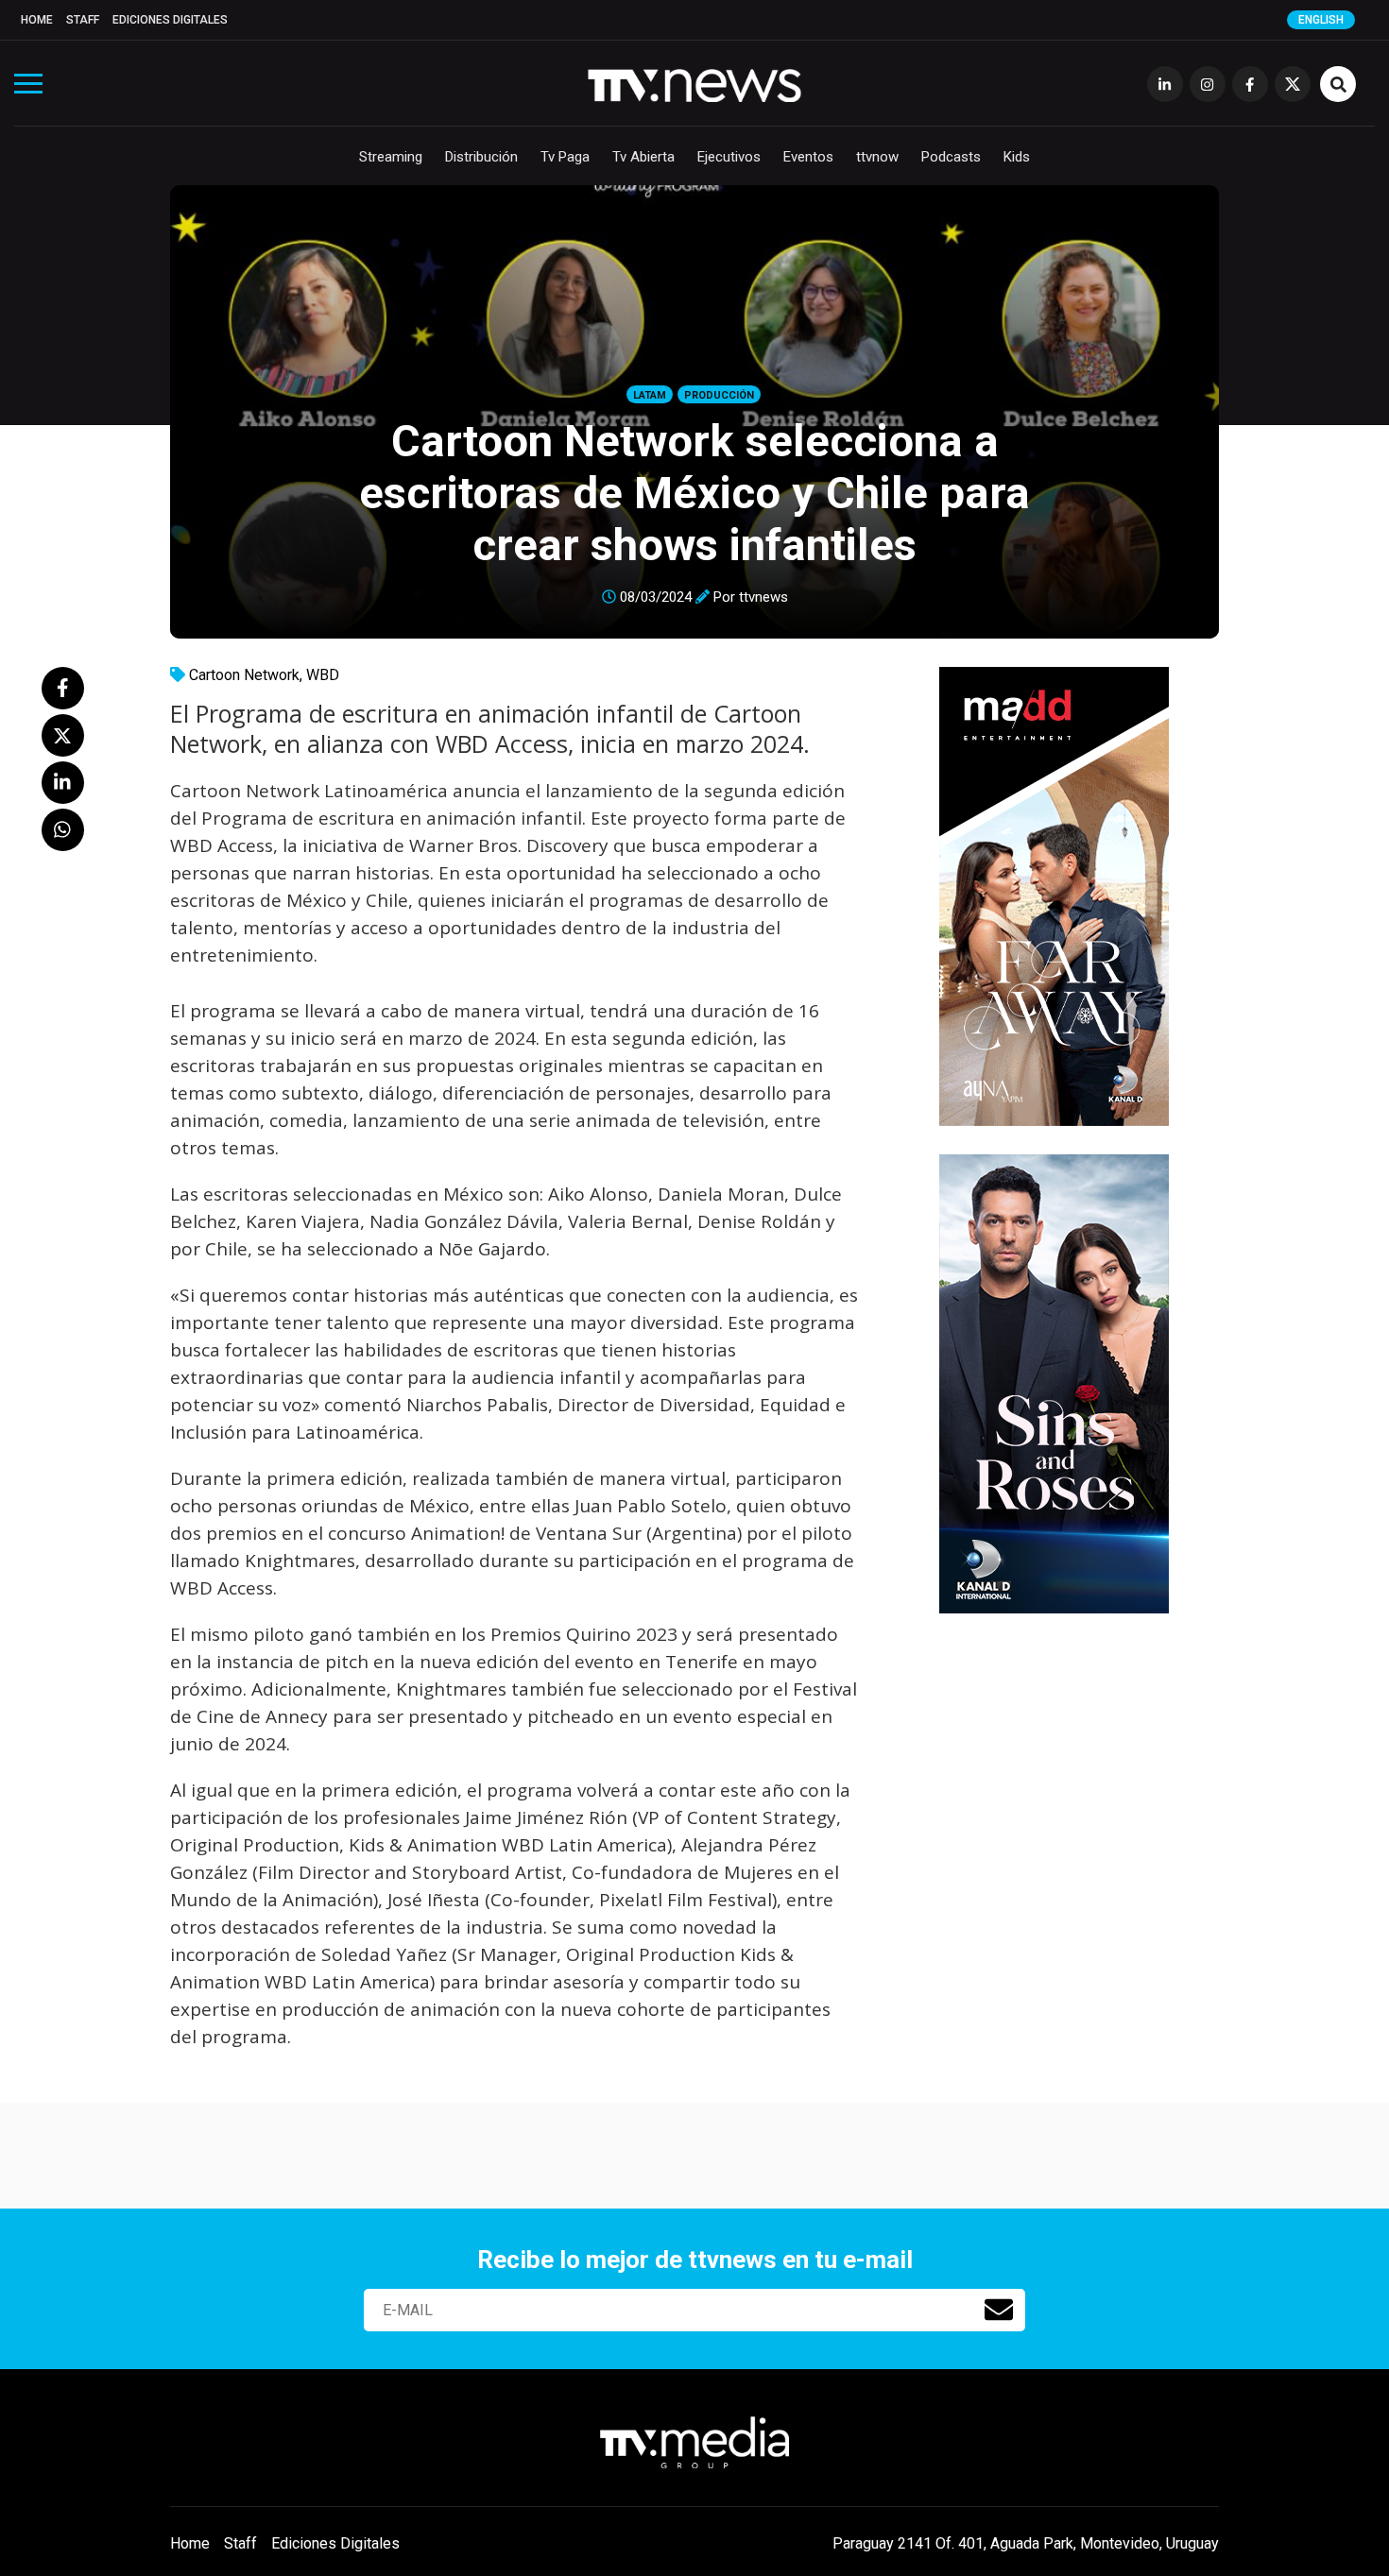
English (1321, 20)
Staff (83, 20)
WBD (323, 675)
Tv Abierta (643, 157)
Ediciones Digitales (170, 20)
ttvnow (877, 157)
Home (37, 20)
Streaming (391, 157)
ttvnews (763, 597)
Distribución (481, 157)
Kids (1017, 157)
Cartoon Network (244, 675)
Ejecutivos (729, 157)
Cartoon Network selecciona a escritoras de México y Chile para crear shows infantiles (694, 493)
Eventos (808, 157)
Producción (719, 395)
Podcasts (951, 157)
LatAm (650, 395)
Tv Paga (565, 157)
